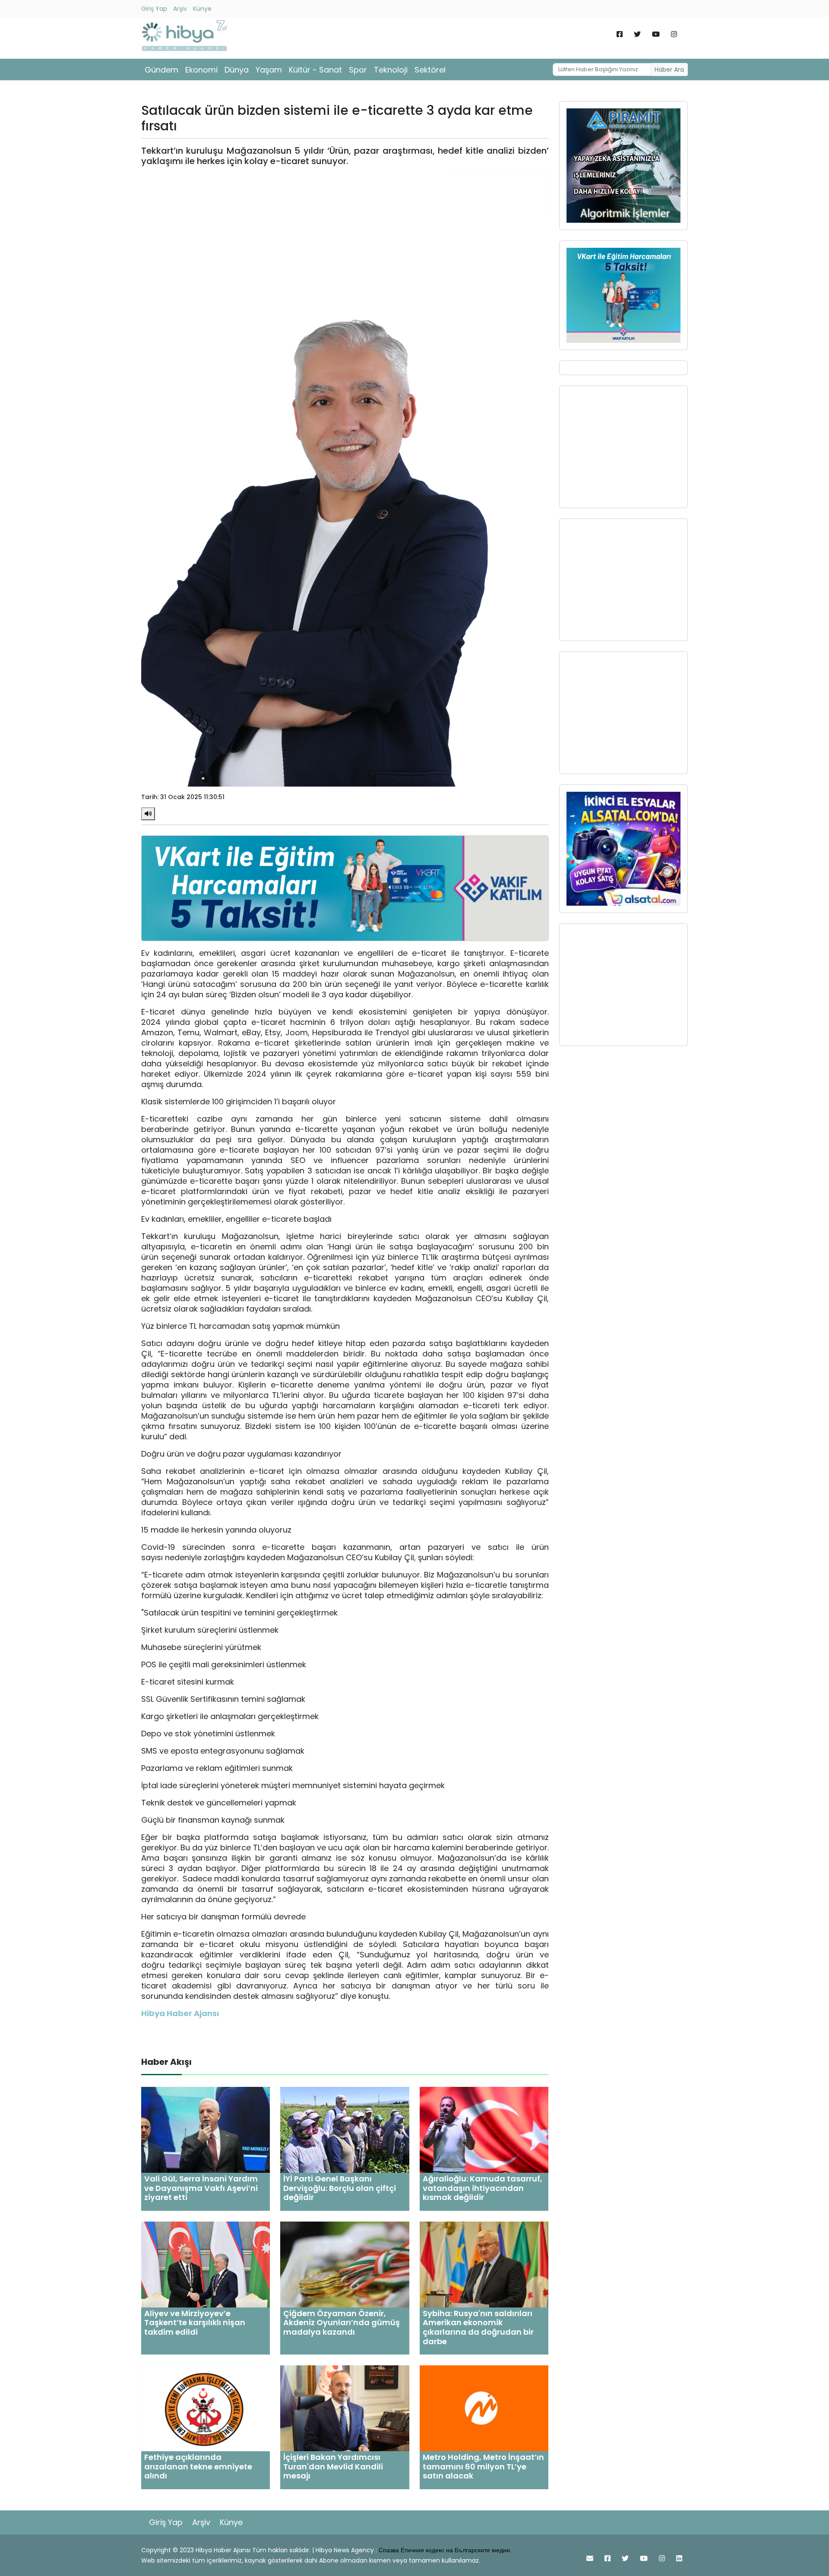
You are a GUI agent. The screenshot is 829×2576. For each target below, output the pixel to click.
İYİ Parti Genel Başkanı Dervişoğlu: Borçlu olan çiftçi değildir (340, 2188)
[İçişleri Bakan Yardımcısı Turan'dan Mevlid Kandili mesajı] (345, 2408)
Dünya (237, 70)
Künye (202, 9)
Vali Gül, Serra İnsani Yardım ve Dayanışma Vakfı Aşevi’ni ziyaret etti (201, 2188)
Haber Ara (669, 70)
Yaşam (269, 70)
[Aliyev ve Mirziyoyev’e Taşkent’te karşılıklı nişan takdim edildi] (206, 2264)
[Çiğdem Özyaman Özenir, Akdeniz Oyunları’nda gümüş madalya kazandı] (345, 2264)
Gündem (161, 70)
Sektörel (430, 70)
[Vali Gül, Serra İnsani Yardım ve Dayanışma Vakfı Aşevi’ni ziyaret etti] (206, 2129)
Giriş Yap (154, 9)
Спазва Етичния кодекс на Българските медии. (445, 2550)
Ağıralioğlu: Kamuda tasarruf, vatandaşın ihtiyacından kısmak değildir (483, 2188)
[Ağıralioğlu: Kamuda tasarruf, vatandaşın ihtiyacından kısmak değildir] (484, 2129)
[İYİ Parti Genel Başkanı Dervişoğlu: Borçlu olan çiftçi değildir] (345, 2129)
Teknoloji (391, 70)
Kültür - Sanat (315, 70)
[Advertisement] (623, 447)
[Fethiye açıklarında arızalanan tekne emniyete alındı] (206, 2408)
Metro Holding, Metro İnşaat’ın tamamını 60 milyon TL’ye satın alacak (483, 2466)
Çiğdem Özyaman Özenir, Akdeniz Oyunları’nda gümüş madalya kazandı (342, 2323)
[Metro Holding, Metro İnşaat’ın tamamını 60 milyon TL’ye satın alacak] (484, 2408)
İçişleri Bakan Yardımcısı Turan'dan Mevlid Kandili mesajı (333, 2466)
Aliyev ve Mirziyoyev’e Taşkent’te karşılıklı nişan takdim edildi (195, 2323)
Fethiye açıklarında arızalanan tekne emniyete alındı (198, 2466)
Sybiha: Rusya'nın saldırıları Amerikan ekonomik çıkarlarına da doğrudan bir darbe (478, 2327)
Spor (358, 70)
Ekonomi (201, 70)
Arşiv (180, 9)
